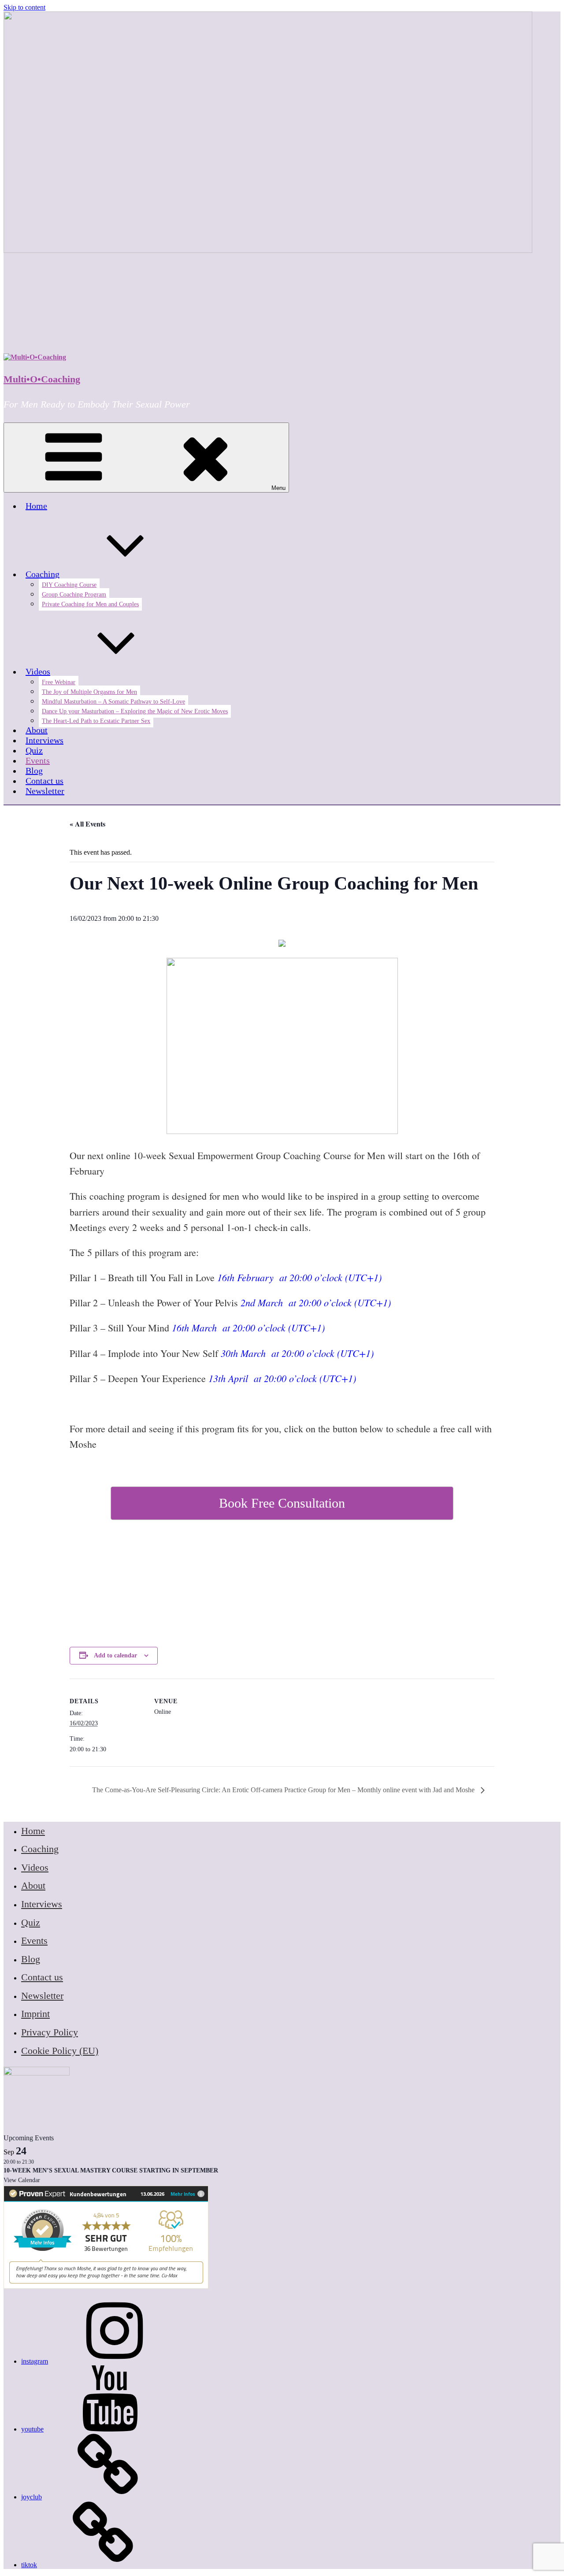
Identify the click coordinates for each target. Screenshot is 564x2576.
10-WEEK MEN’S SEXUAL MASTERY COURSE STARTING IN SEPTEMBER (111, 2170)
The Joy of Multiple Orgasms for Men (89, 692)
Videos (38, 671)
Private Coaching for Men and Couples (90, 604)
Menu (278, 488)
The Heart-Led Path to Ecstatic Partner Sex (96, 721)
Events (38, 760)
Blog (34, 771)
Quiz (34, 750)
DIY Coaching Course (69, 585)
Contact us (45, 781)
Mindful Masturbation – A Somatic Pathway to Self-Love (113, 702)
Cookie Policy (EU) (60, 2051)
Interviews (45, 740)
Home (36, 506)
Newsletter (45, 791)
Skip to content (24, 7)
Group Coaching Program (74, 595)
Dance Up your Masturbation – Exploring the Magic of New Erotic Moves (135, 711)
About (37, 730)
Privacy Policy (50, 2032)
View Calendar (22, 2180)
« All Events (87, 824)
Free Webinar (59, 682)
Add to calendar (115, 1655)
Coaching (43, 574)
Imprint (35, 2014)
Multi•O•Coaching (42, 379)
